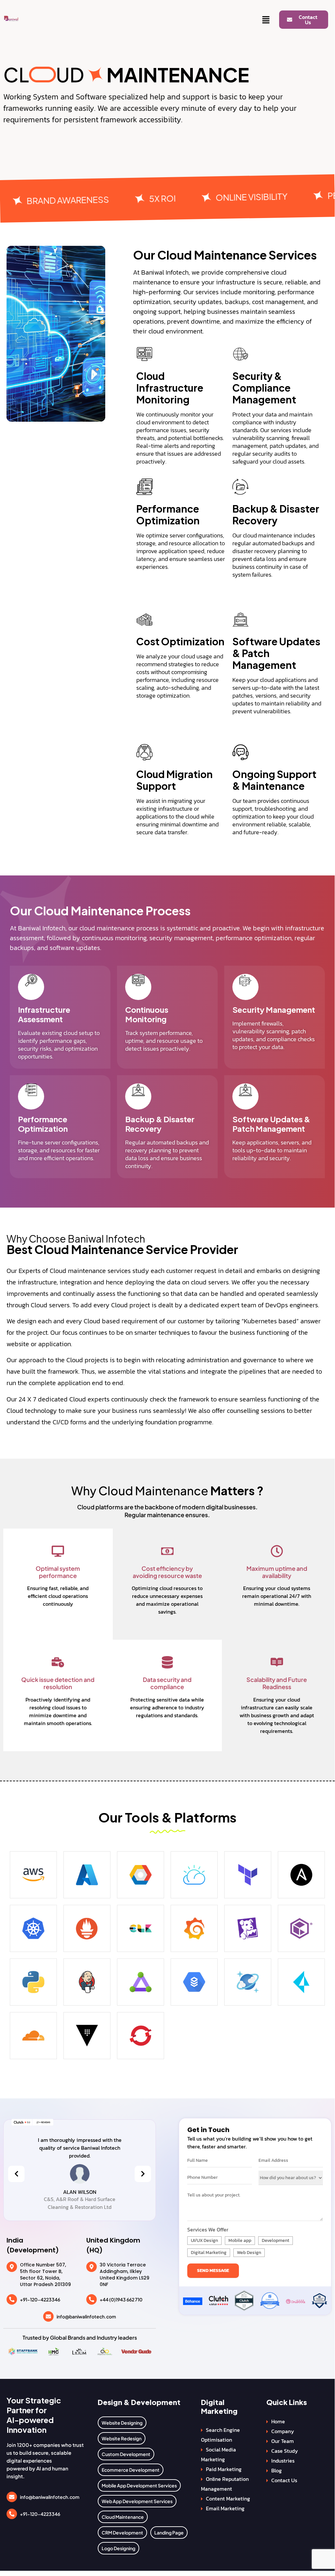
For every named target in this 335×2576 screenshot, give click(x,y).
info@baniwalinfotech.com (86, 2316)
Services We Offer (208, 2229)
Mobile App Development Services (139, 2485)
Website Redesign (122, 2438)
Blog (276, 2470)
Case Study (285, 2451)
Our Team (283, 2441)
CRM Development (122, 2533)
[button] (266, 20)
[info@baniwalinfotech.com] (48, 2316)
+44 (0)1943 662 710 (121, 2299)
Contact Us (284, 2480)
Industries (283, 2461)
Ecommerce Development (131, 2470)
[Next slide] (143, 2174)
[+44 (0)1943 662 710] (92, 2299)
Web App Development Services (137, 2501)
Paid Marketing (224, 2469)
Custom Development (126, 2454)
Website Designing (122, 2423)
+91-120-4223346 (40, 2299)
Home (278, 2421)
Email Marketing (225, 2508)
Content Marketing (228, 2499)
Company (283, 2431)
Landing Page (169, 2533)
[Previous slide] (16, 2174)
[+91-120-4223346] (12, 2299)
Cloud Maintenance (123, 2517)
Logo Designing (118, 2548)
